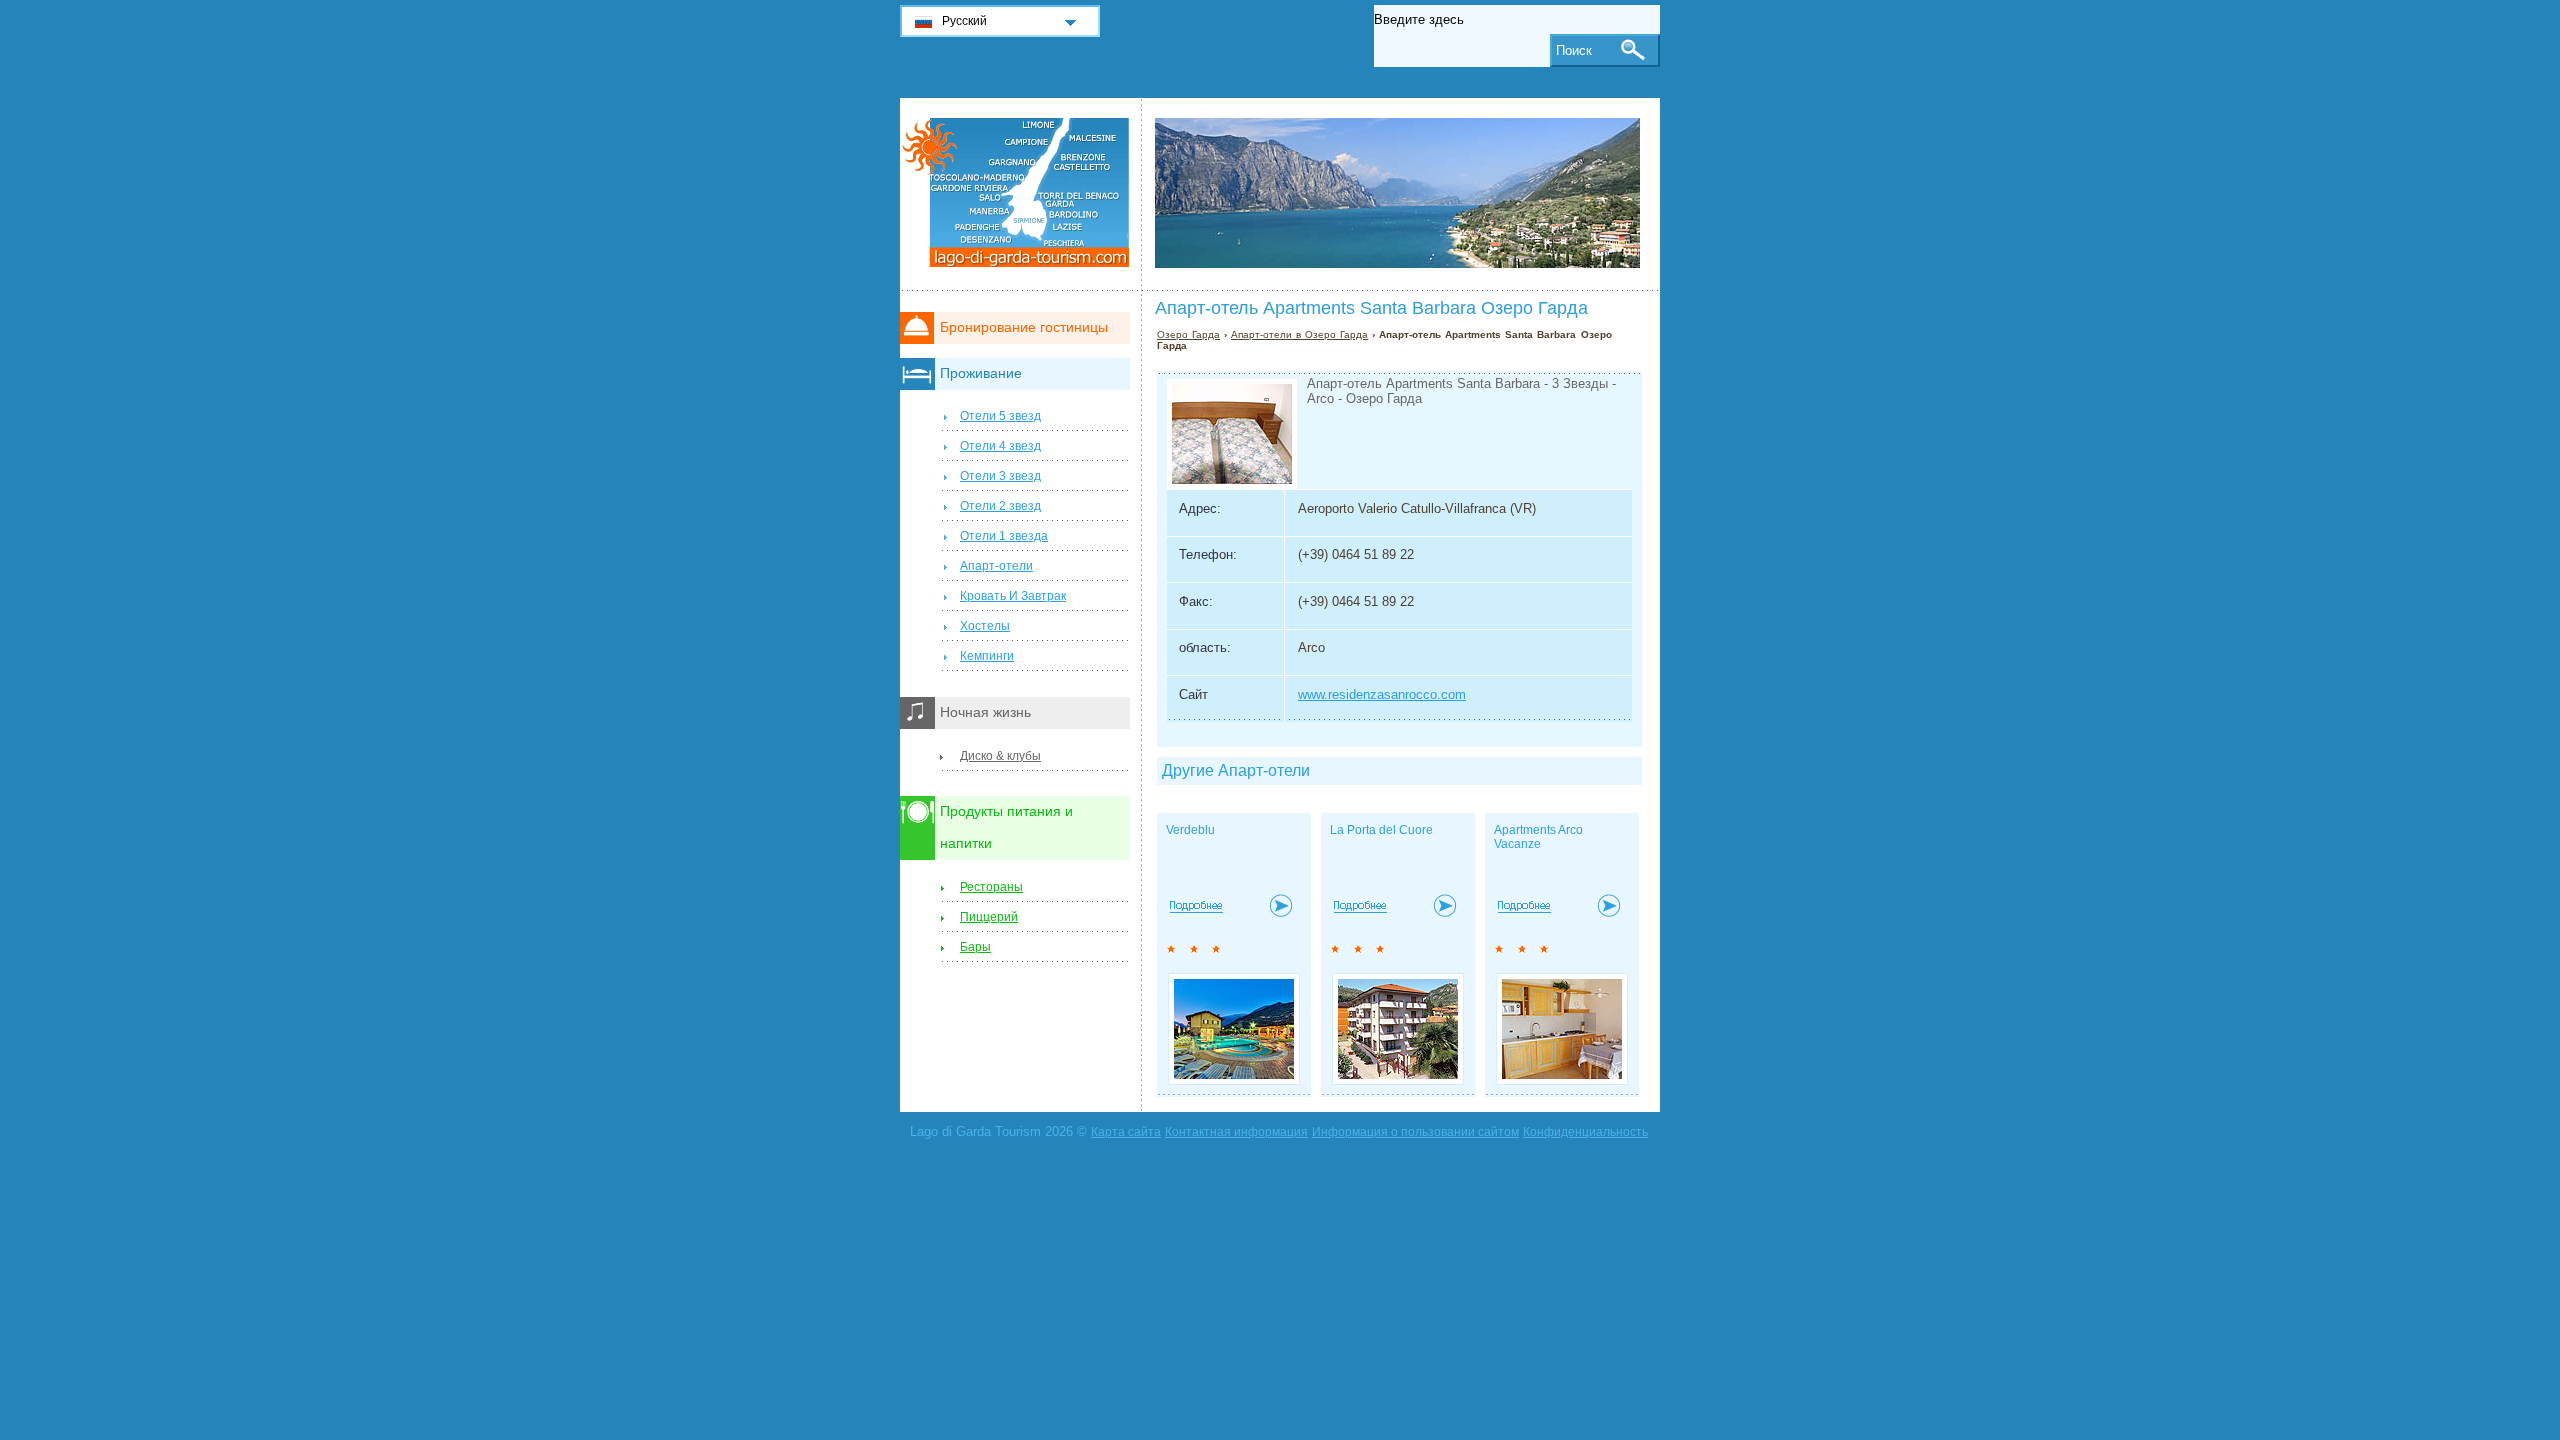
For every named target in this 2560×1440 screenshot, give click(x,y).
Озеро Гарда (1188, 334)
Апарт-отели (996, 566)
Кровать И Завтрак (1013, 596)
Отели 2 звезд (1000, 506)
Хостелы (985, 626)
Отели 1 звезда (1004, 536)
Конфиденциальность (1585, 1132)
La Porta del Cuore (1381, 830)
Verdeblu (1190, 830)
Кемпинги (987, 656)
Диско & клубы (1000, 756)
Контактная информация (1236, 1132)
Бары (975, 947)
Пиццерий (989, 917)
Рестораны (991, 887)
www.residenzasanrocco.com (1382, 694)
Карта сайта (1126, 1132)
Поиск (1574, 50)
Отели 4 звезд (1000, 446)
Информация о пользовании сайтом (1415, 1132)
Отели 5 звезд (1000, 416)
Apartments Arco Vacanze (1538, 837)
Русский (964, 21)
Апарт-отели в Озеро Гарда (1299, 334)
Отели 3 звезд (1000, 476)
